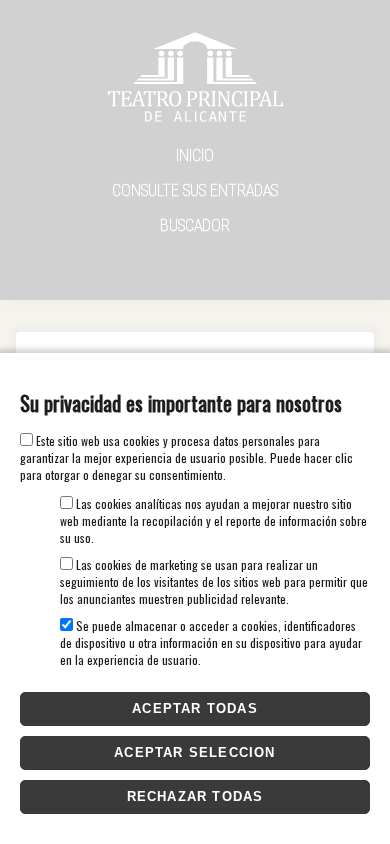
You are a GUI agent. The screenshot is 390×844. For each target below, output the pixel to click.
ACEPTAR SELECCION (194, 752)
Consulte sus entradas (195, 190)
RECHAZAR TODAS (195, 796)
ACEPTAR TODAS (195, 708)
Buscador (195, 225)
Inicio (195, 155)
